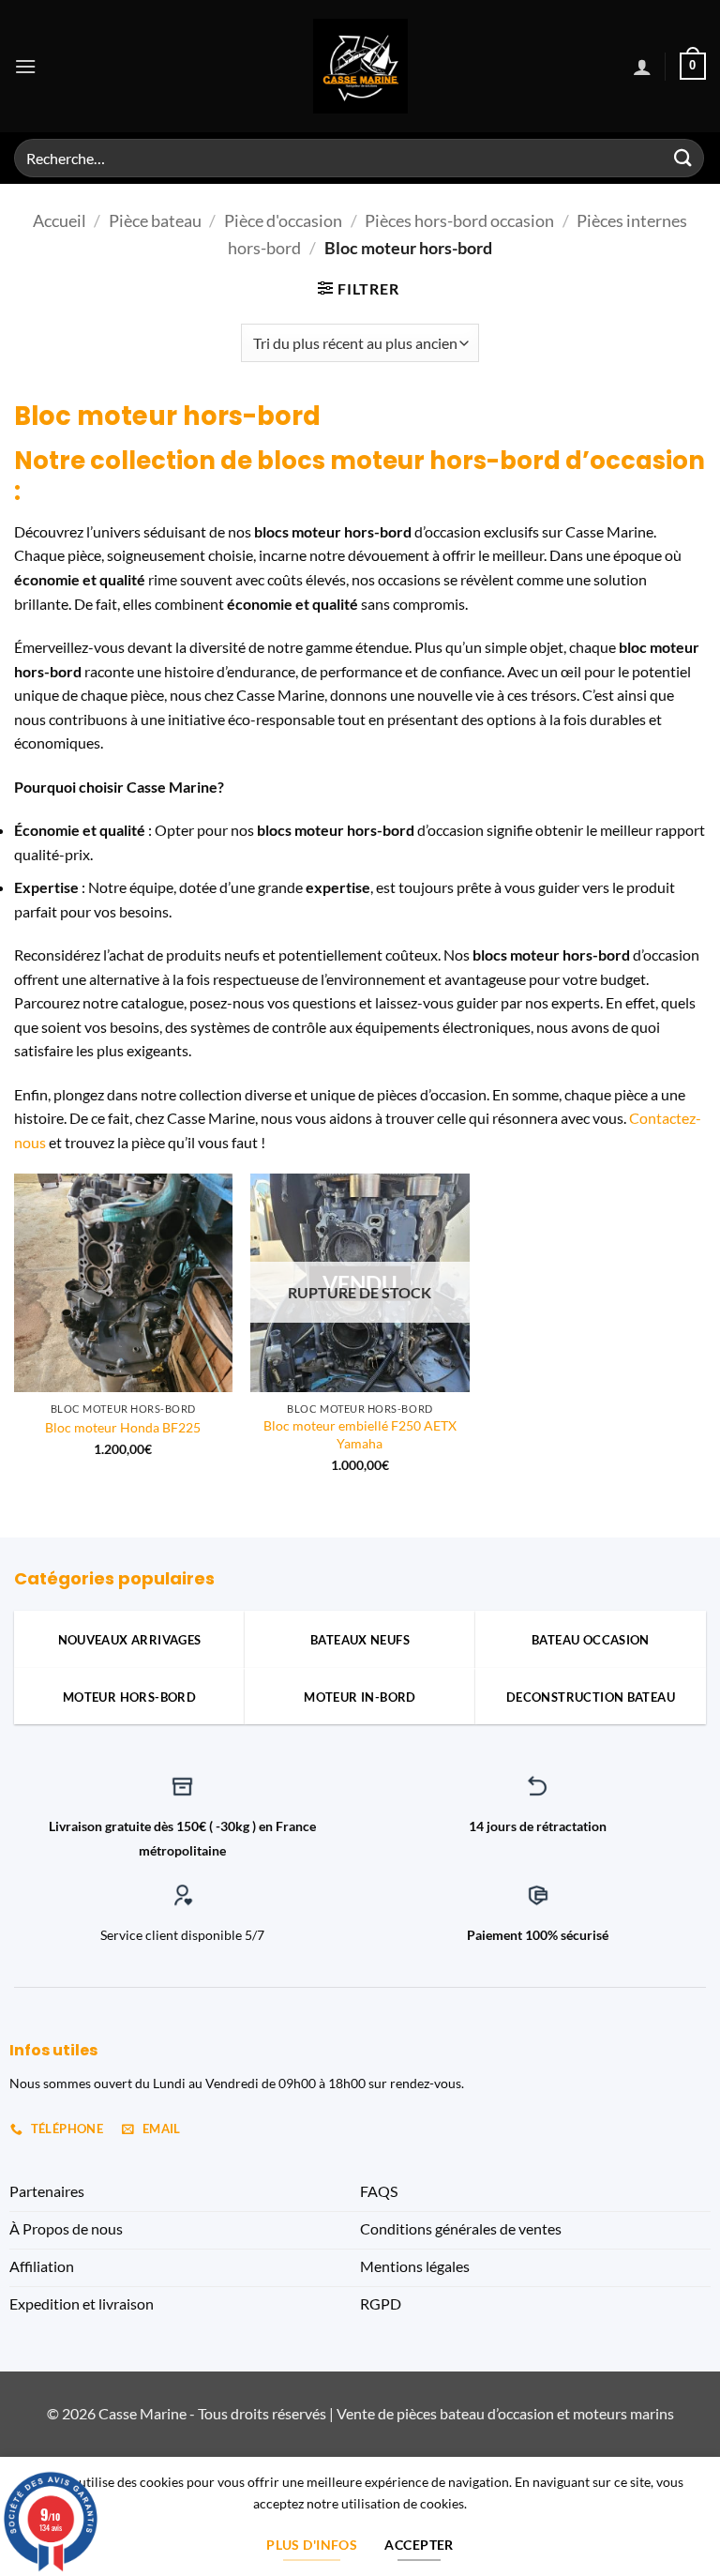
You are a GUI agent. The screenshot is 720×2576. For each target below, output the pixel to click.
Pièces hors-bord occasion (459, 220)
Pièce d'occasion (283, 220)
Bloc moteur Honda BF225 (123, 1427)
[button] (25, 66)
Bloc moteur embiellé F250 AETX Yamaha (360, 1434)
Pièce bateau (155, 220)
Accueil (60, 220)
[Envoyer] (683, 158)
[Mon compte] (642, 67)
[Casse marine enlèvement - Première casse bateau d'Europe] (360, 66)
